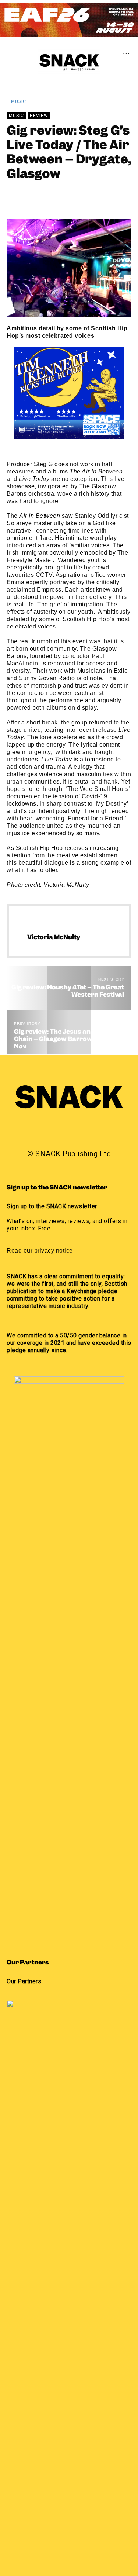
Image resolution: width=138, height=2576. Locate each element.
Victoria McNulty (61, 197)
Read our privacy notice (40, 1251)
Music (19, 101)
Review (39, 116)
